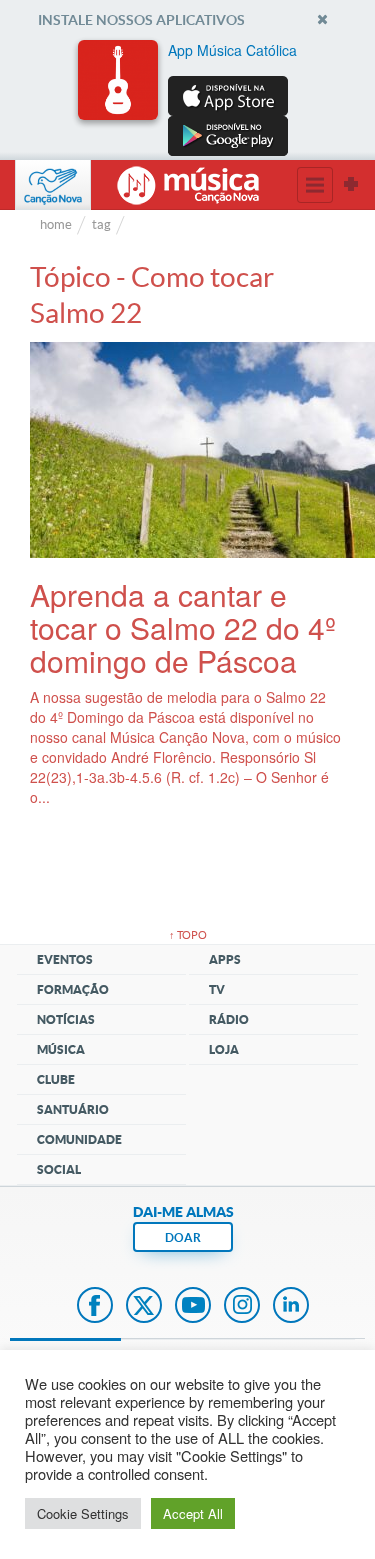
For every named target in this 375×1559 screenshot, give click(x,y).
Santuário (73, 1109)
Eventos (65, 959)
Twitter (144, 1307)
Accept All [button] (193, 1513)
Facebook (95, 1307)
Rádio (229, 1019)
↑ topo (188, 935)
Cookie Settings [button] (83, 1513)
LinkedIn (291, 1307)
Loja (224, 1049)
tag (101, 224)
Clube (56, 1079)
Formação (73, 989)
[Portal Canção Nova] (53, 185)
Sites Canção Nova (351, 185)
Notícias (66, 1019)
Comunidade (79, 1139)
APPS (225, 959)
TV (217, 989)
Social (59, 1169)
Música (61, 1049)
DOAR (183, 1237)
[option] (188, 98)
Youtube (193, 1307)
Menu (315, 185)
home (56, 224)
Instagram (242, 1307)
